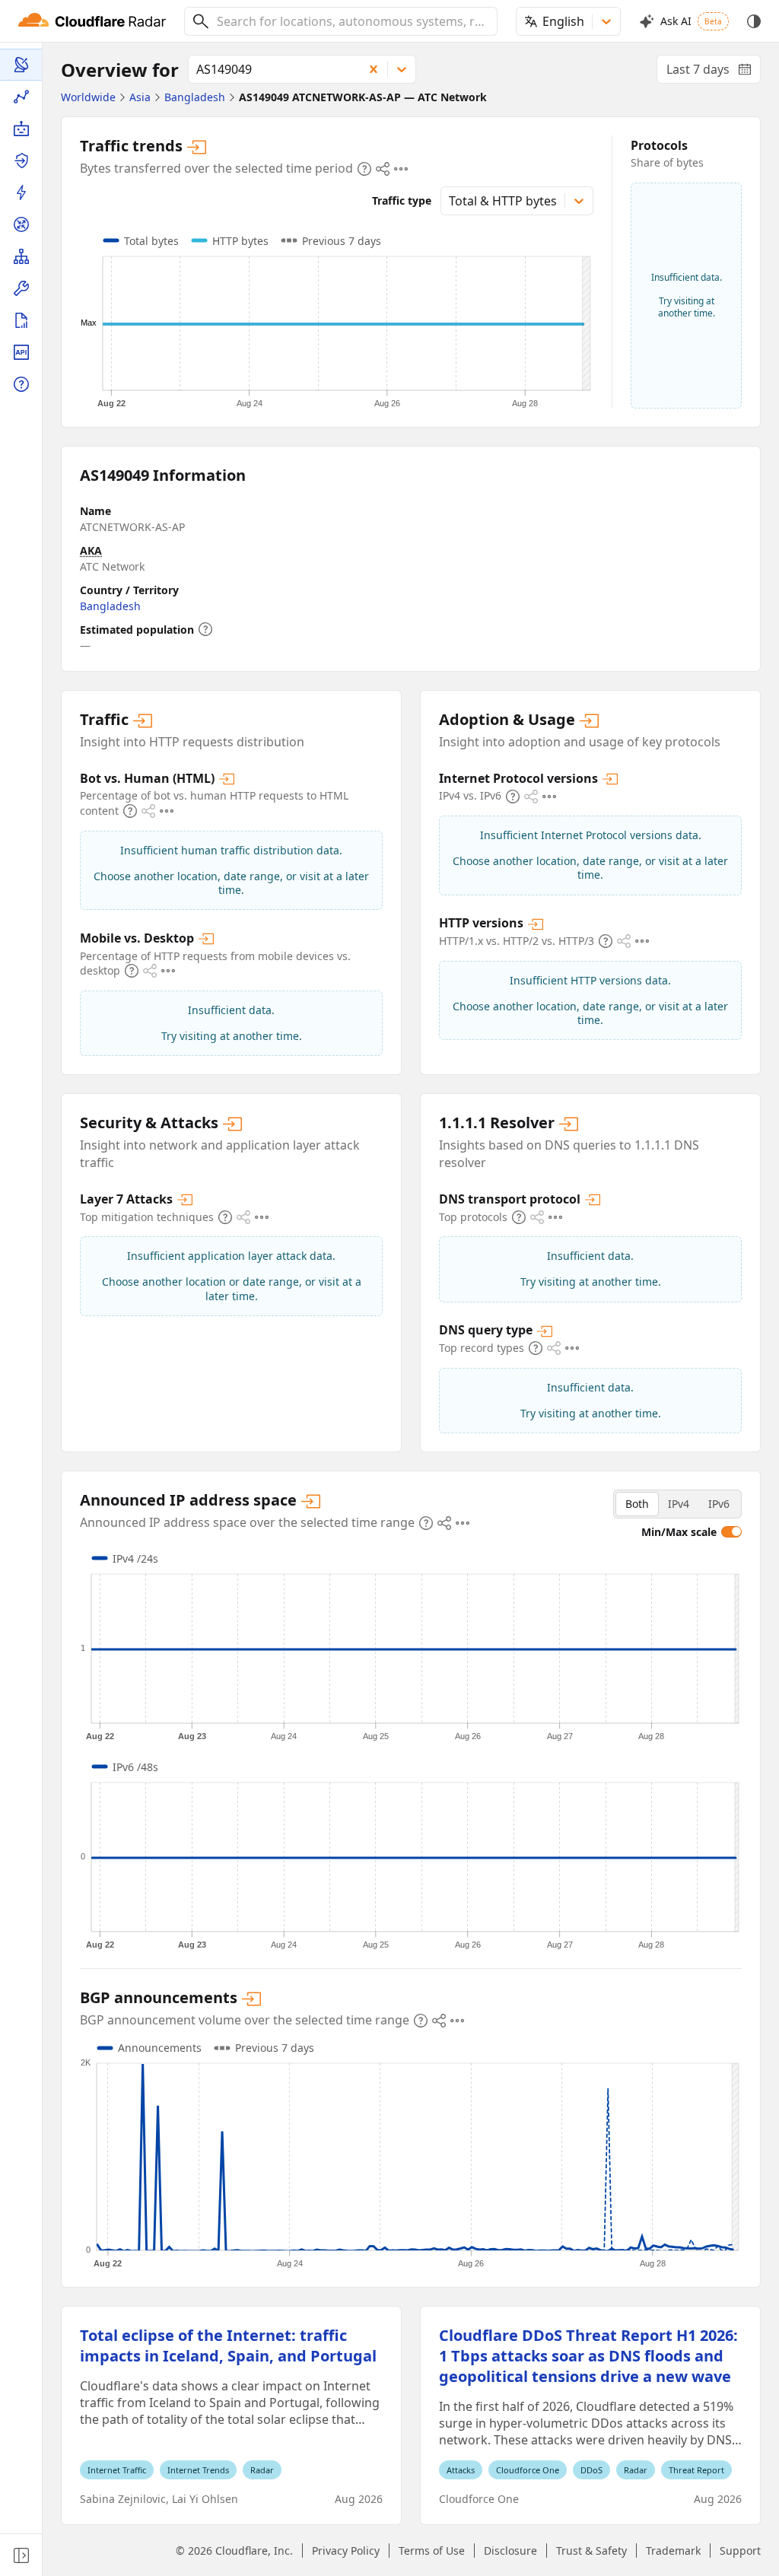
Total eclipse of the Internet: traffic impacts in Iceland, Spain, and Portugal (228, 2345)
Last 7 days (714, 72)
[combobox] (351, 21)
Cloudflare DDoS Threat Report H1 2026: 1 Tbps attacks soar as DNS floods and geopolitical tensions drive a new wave (588, 2356)
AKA (91, 550)
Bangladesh (110, 606)
